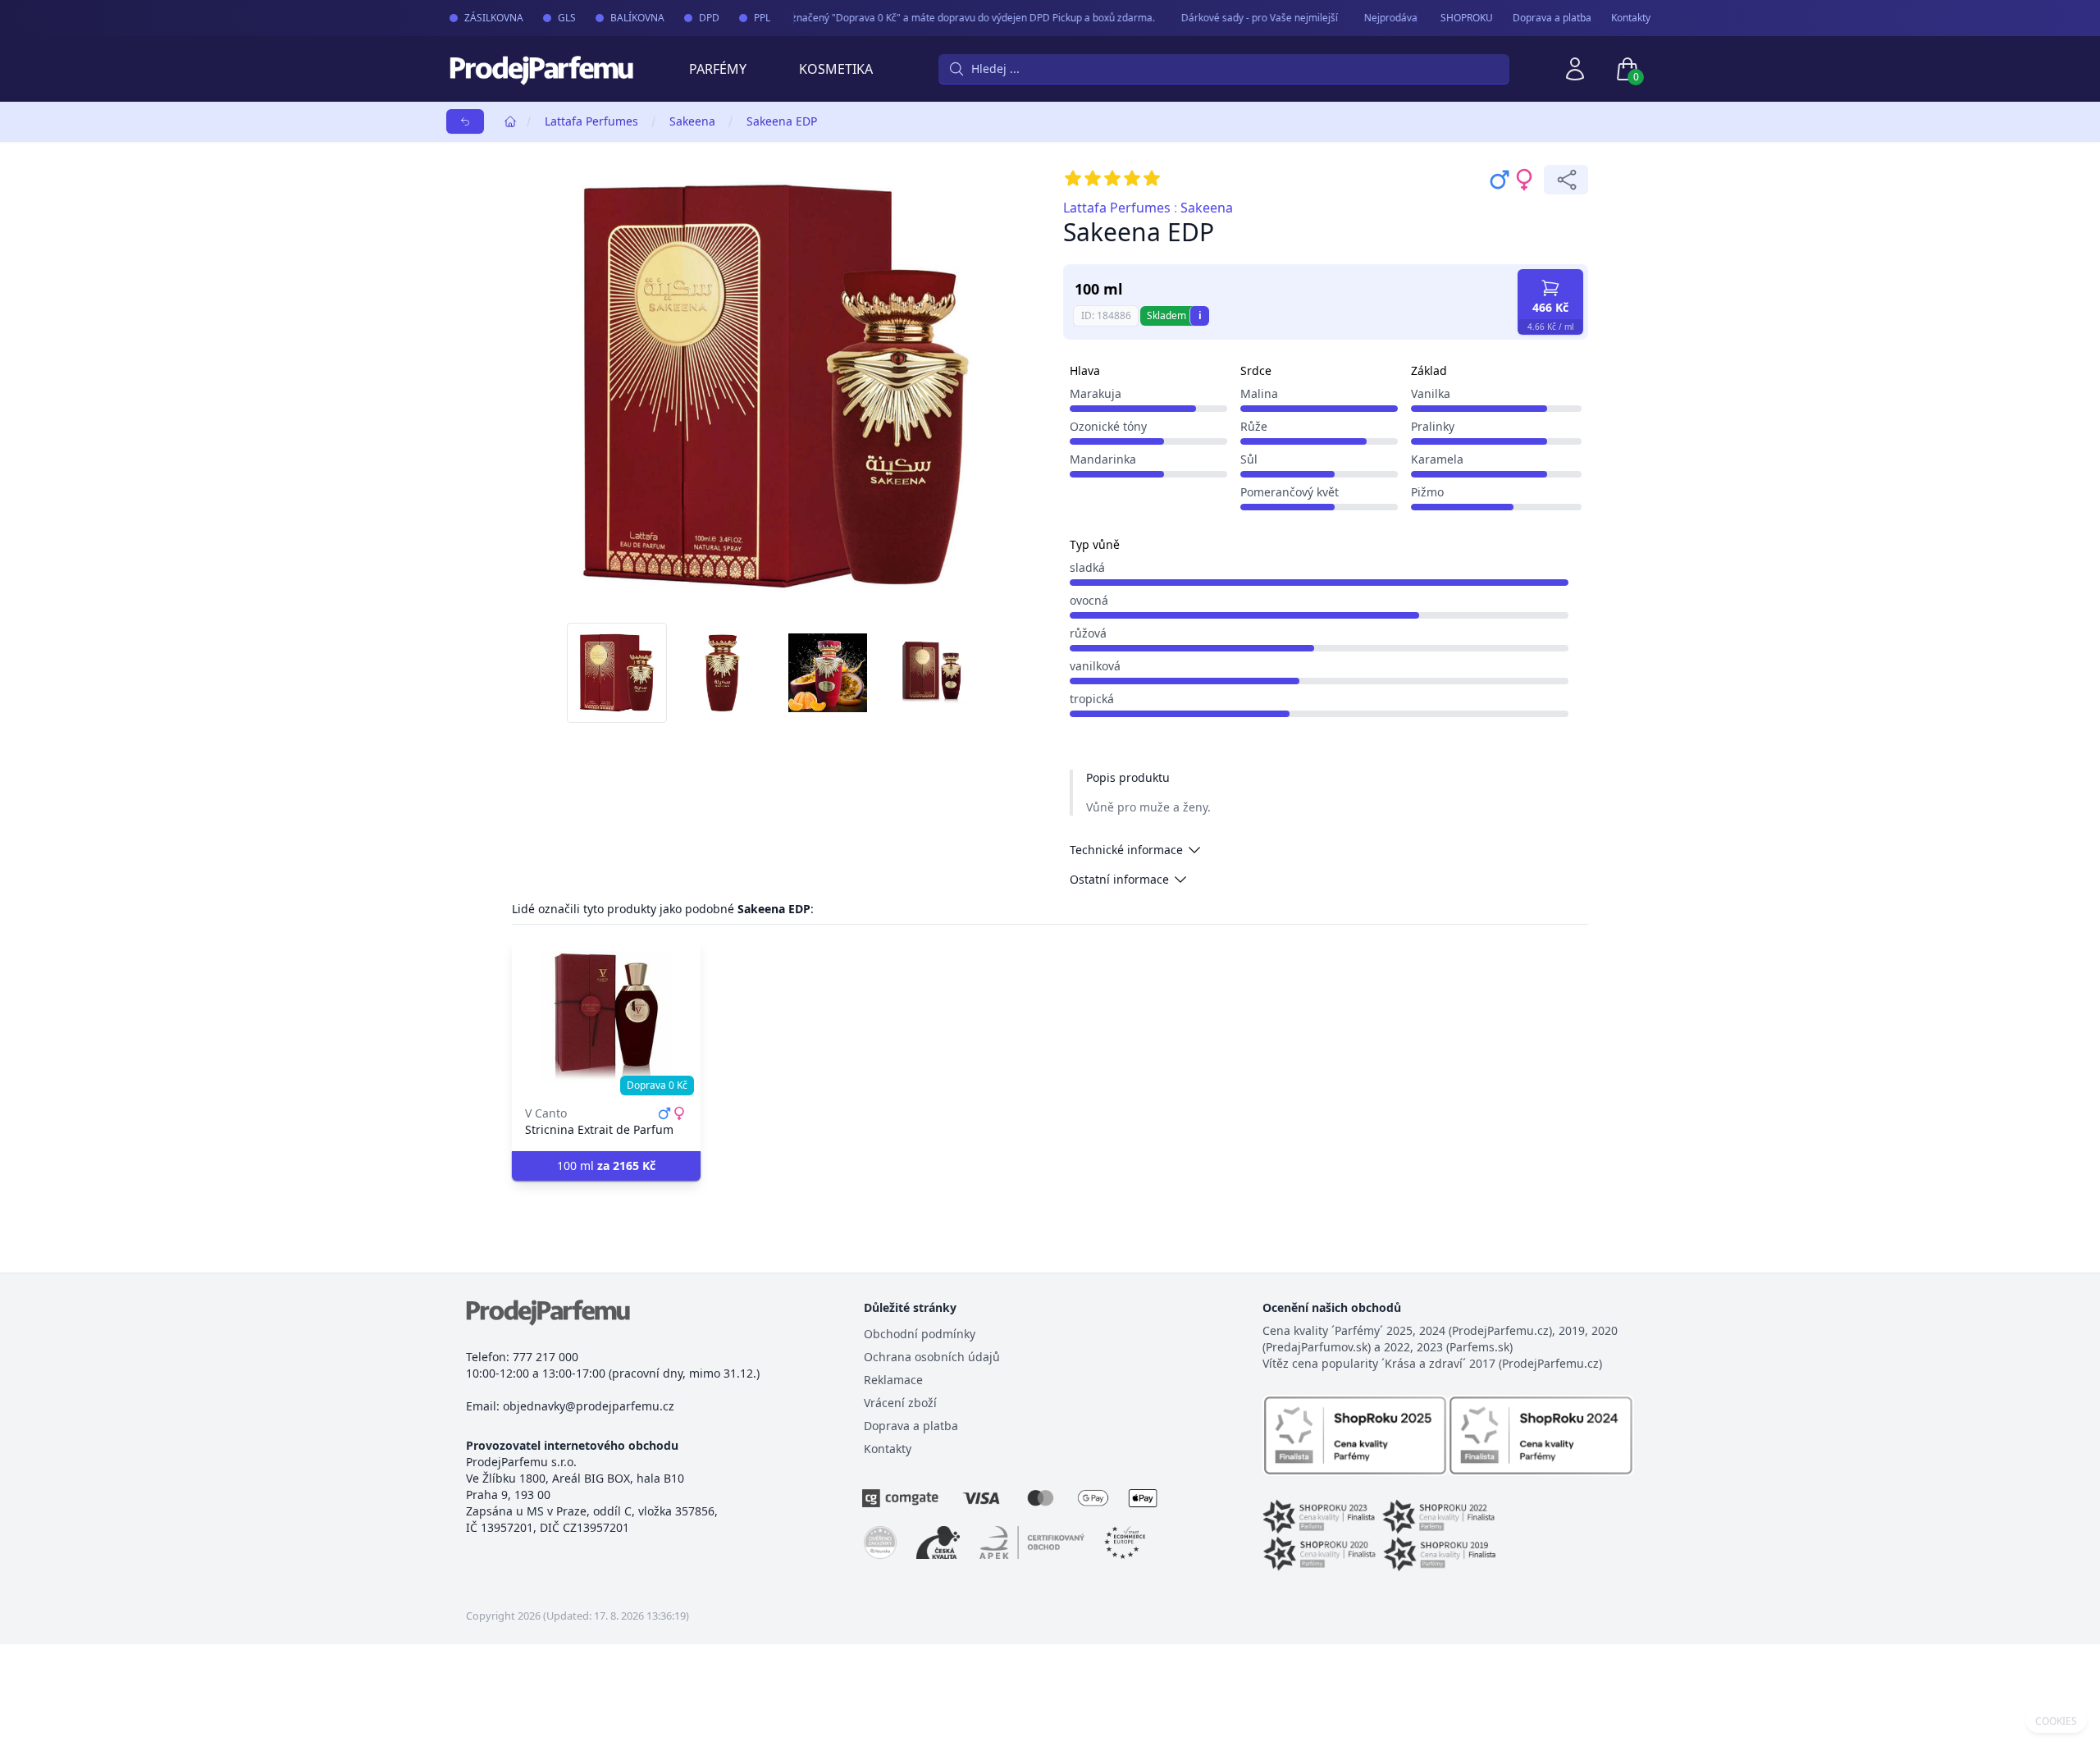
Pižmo (1427, 492)
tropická (1092, 699)
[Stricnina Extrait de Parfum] (606, 1017)
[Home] (510, 121)
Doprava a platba (1552, 18)
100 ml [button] (606, 1166)
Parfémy (718, 69)
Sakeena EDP (782, 121)
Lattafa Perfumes (591, 121)
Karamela (1437, 459)
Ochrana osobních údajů (932, 1357)
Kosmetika (836, 69)
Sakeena (692, 121)
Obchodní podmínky (920, 1334)
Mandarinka (1103, 459)
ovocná (1089, 600)
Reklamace (893, 1380)
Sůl (1249, 459)
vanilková (1095, 666)
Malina (1259, 393)
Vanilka (1431, 393)
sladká (1087, 567)
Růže (1254, 426)
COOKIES (2056, 1721)
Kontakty (1631, 18)
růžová (1088, 633)
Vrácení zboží (900, 1403)
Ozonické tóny (1108, 426)
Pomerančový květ (1290, 492)
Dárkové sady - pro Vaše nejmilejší (1242, 18)
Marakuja (1096, 393)
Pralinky (1433, 426)
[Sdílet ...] (1566, 180)
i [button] (1200, 315)
